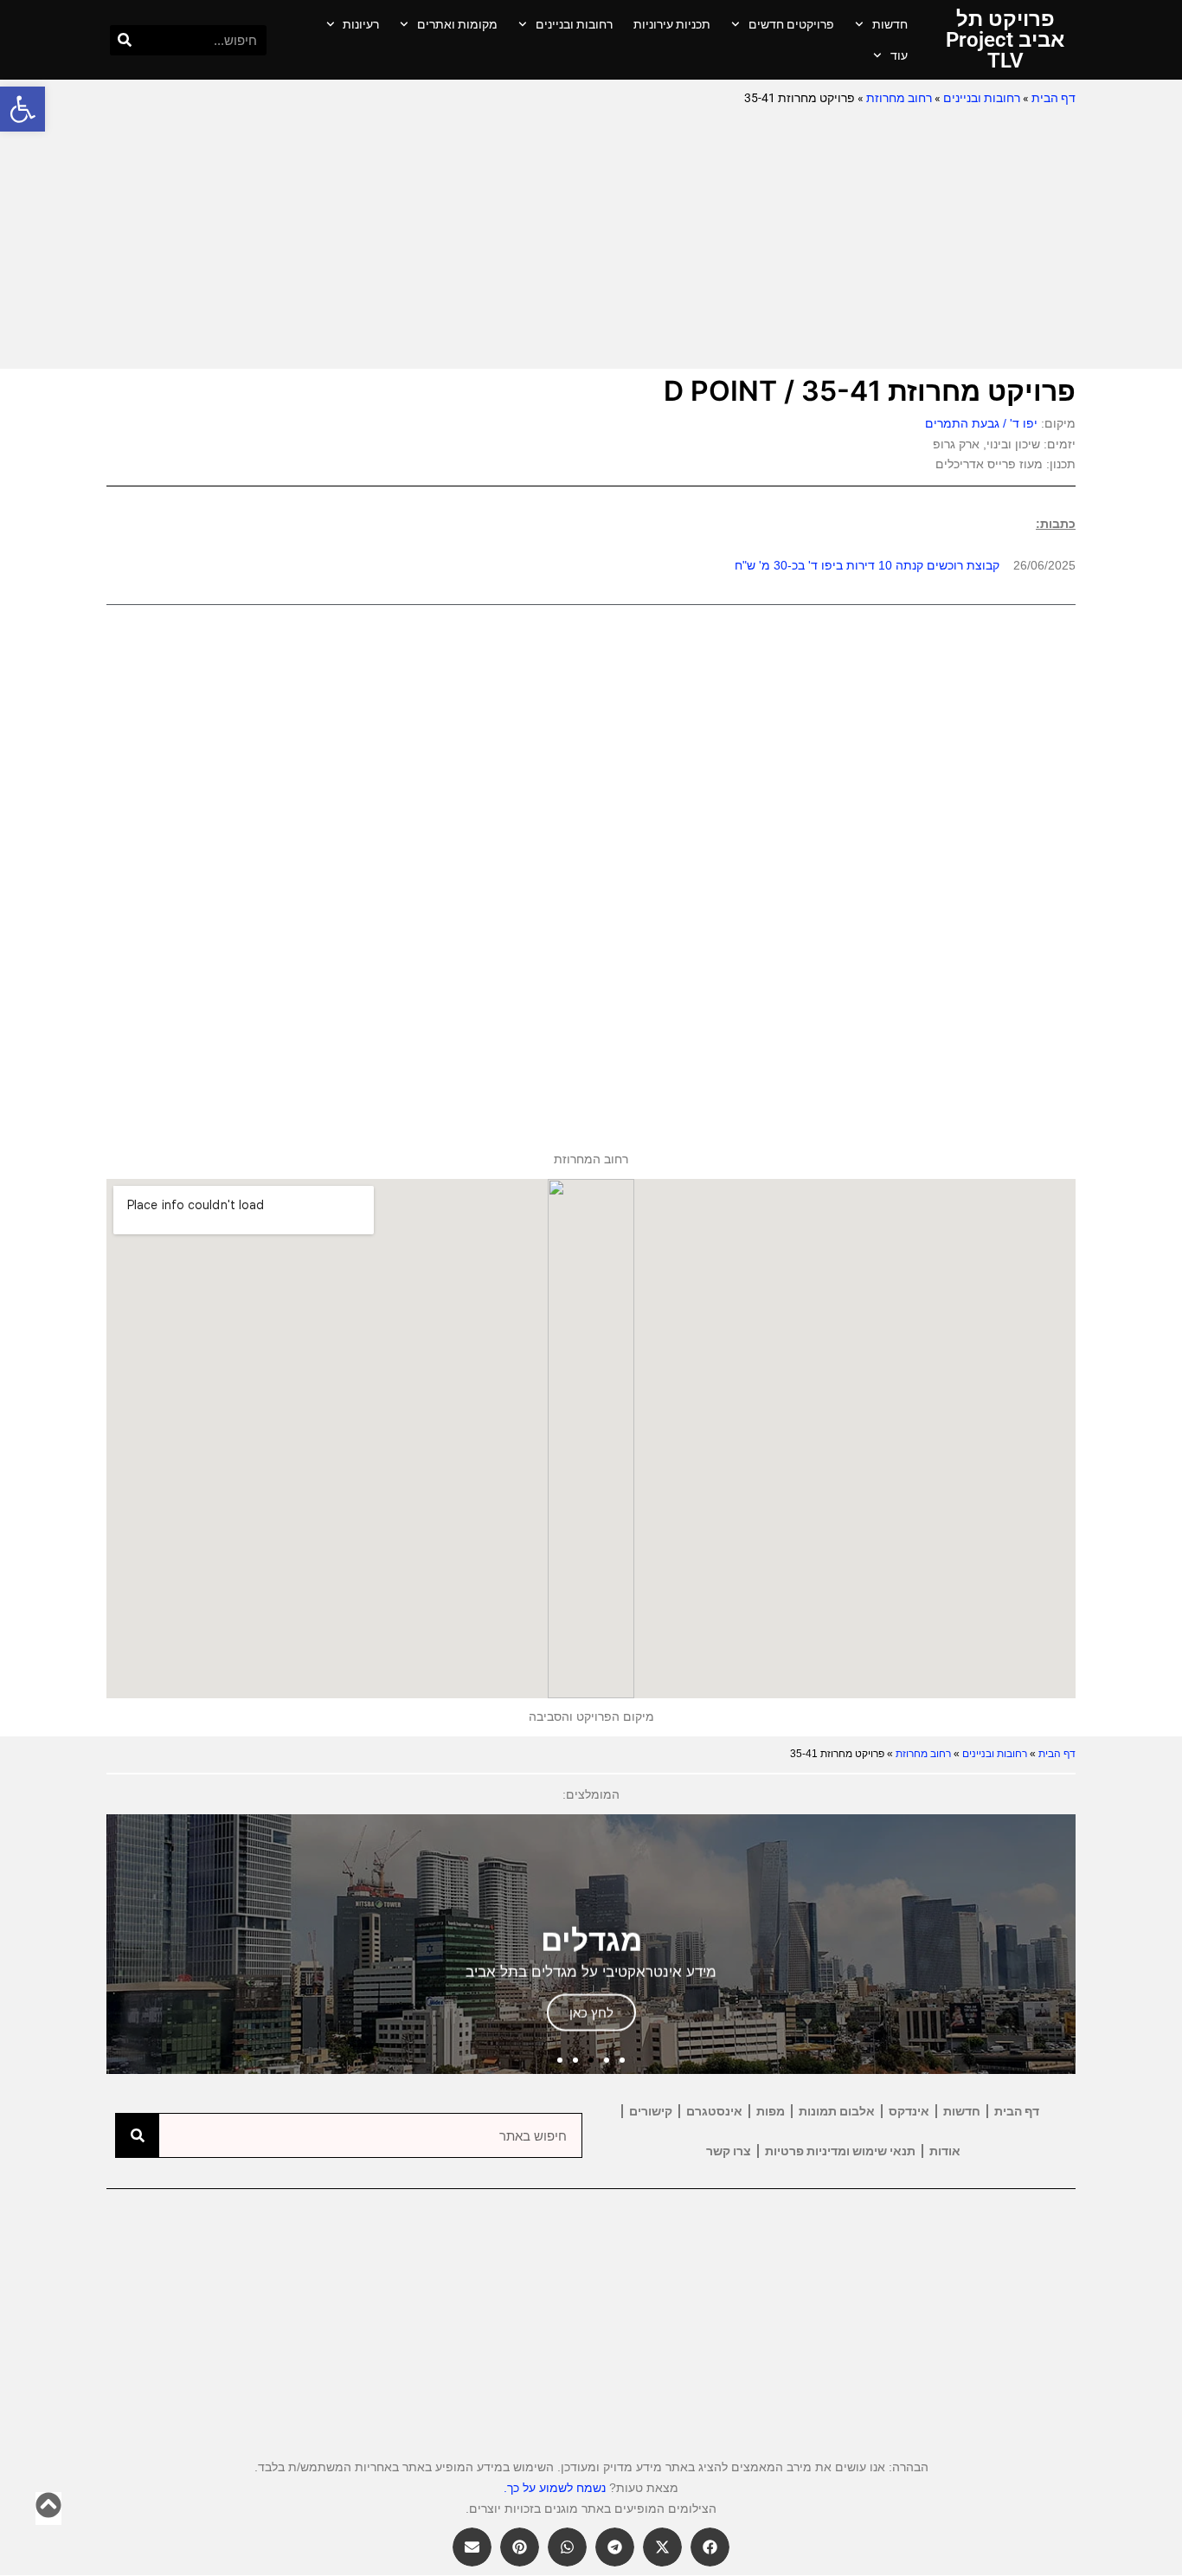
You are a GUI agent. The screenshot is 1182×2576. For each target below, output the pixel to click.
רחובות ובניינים (574, 24)
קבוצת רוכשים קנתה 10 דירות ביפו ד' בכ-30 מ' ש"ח (867, 565)
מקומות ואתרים (457, 24)
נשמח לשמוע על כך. (555, 2488)
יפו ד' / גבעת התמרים (981, 423)
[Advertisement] (591, 239)
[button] (22, 109)
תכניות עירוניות (672, 24)
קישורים (651, 2111)
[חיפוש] (125, 40)
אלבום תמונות (837, 2111)
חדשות (890, 24)
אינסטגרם (714, 2111)
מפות (771, 2111)
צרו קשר (729, 2151)
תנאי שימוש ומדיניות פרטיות (840, 2151)
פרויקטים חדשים (791, 24)
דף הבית (1054, 98)
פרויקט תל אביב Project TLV (1005, 40)
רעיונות (361, 24)
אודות (945, 2151)
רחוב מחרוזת (899, 98)
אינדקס (909, 2111)
